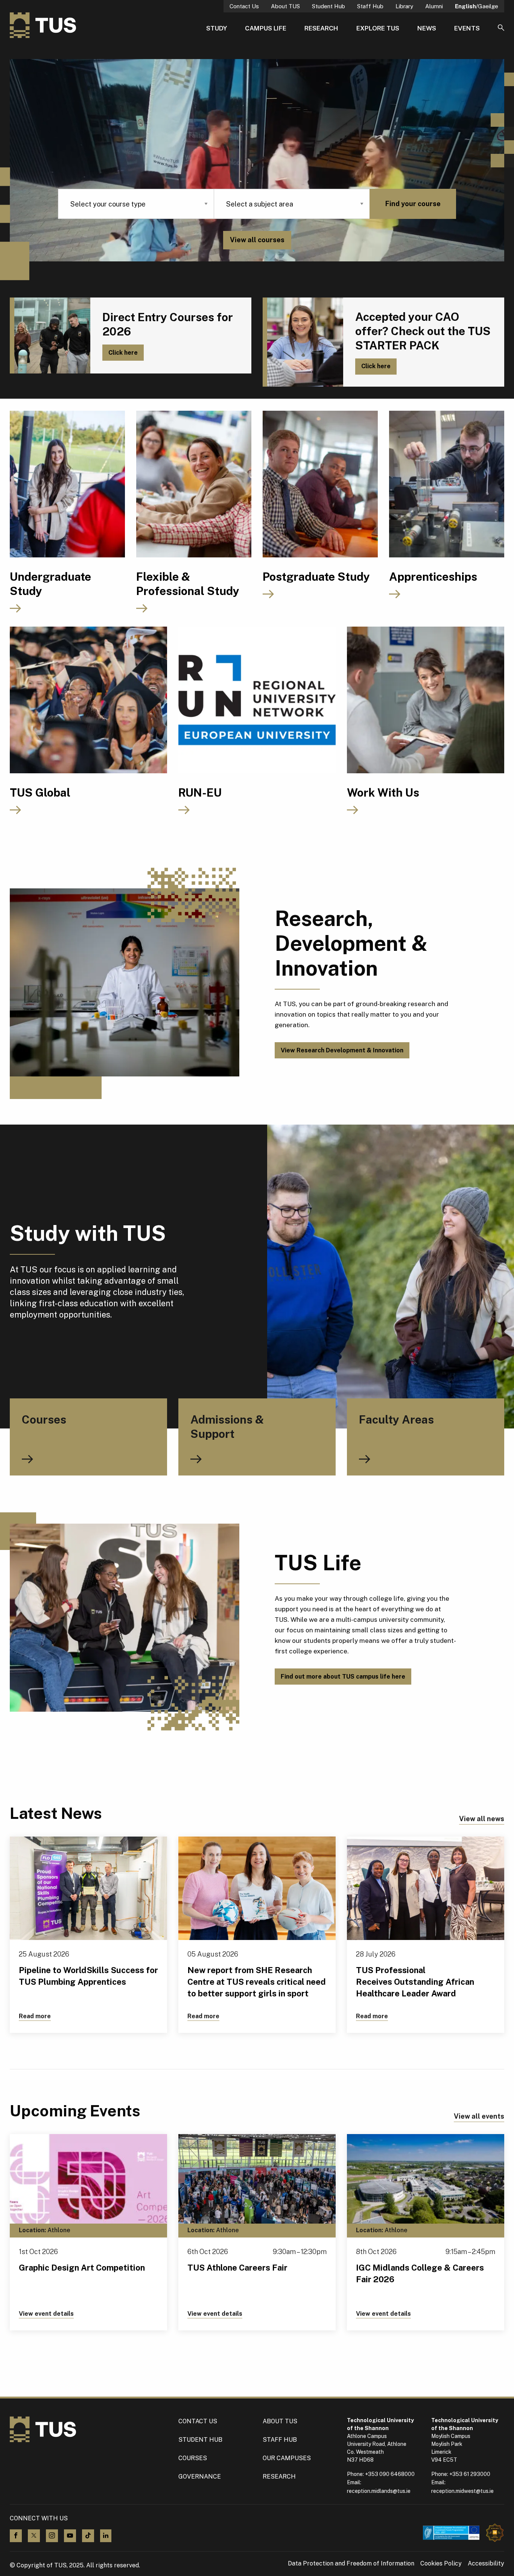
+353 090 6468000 (390, 2474)
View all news (482, 1819)
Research (321, 28)
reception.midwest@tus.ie (462, 2491)
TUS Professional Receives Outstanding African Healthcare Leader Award (415, 1982)
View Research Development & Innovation (342, 1050)
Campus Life (266, 28)
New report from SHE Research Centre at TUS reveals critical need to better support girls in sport (257, 1982)
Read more (35, 2016)
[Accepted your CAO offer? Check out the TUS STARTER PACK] (303, 342)
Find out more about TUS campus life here (343, 1677)
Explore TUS (378, 28)
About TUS (285, 6)
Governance (200, 2477)
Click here (123, 353)
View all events (479, 2116)
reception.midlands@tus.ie (379, 2491)
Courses (193, 2458)
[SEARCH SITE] (501, 28)
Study (217, 28)
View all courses (257, 240)
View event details (46, 2314)
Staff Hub (370, 6)
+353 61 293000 (470, 2474)
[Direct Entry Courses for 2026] (50, 335)
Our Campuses (287, 2458)
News (427, 28)
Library (404, 6)
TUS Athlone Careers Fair (237, 2268)
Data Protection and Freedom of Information (351, 2564)
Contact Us (244, 6)
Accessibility (486, 2564)
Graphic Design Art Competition (82, 2268)
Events (467, 28)
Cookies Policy (441, 2564)
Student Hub (328, 6)
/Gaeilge (477, 6)
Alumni (434, 6)
